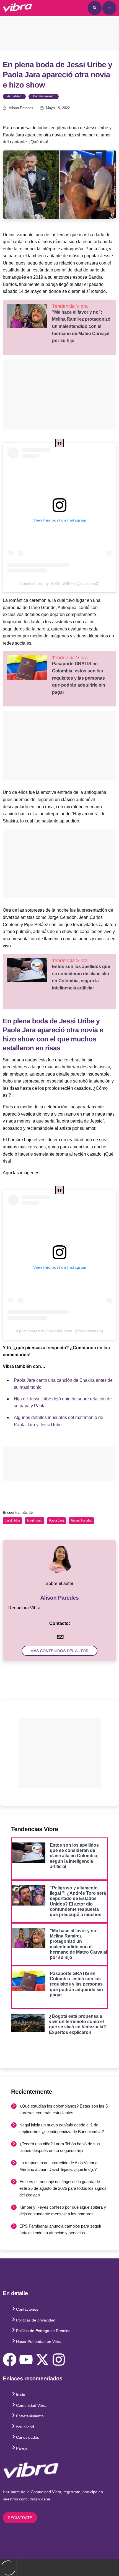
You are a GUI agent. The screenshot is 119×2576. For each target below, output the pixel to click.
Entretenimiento (44, 96)
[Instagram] (59, 2360)
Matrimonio (35, 1521)
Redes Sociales (81, 1521)
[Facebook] (10, 2360)
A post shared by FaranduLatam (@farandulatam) (59, 1331)
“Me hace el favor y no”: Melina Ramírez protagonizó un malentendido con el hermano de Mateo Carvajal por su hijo (81, 326)
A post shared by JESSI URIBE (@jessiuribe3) (59, 583)
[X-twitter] (42, 2360)
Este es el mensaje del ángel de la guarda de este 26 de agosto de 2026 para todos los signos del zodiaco (63, 2188)
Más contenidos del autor (59, 1651)
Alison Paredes (21, 108)
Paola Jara (57, 1521)
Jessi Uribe (12, 1521)
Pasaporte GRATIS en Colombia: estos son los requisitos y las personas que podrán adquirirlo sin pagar (79, 678)
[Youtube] (26, 2360)
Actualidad (14, 96)
